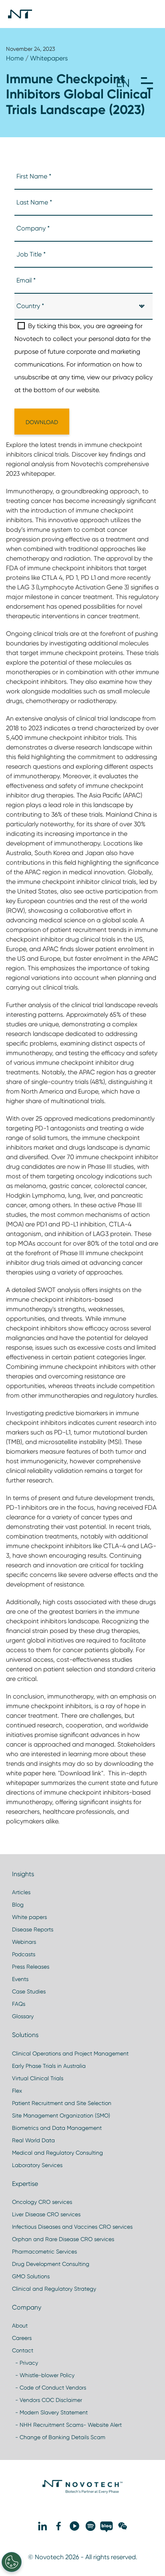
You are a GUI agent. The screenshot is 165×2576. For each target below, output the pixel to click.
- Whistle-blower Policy (43, 2375)
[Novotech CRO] (82, 2492)
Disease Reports (33, 1929)
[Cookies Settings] (12, 2562)
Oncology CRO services (42, 2202)
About (20, 2326)
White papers (29, 1917)
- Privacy (25, 2363)
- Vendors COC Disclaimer (47, 2400)
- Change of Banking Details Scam (59, 2437)
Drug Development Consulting (51, 2264)
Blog (18, 1905)
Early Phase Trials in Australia (49, 2066)
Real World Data (33, 2140)
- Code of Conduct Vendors (49, 2388)
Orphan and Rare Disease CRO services (63, 2239)
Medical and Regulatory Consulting (57, 2153)
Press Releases (31, 1967)
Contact (23, 2350)
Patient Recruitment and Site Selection (62, 2103)
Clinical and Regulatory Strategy (54, 2289)
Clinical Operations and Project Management (70, 2053)
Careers (22, 2338)
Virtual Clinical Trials (38, 2078)
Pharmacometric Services (44, 2251)
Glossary (23, 2016)
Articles (21, 1892)
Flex (17, 2091)
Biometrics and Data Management (57, 2128)
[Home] (20, 14)
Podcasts (24, 1954)
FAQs (19, 2004)
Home (15, 58)
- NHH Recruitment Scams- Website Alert (67, 2425)
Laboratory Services (37, 2165)
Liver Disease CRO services (46, 2214)
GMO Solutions (31, 2276)
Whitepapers (49, 58)
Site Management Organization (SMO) (61, 2115)
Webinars (24, 1942)
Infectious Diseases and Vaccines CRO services (72, 2227)
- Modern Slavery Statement (50, 2412)
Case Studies (29, 1991)
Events (20, 1979)
